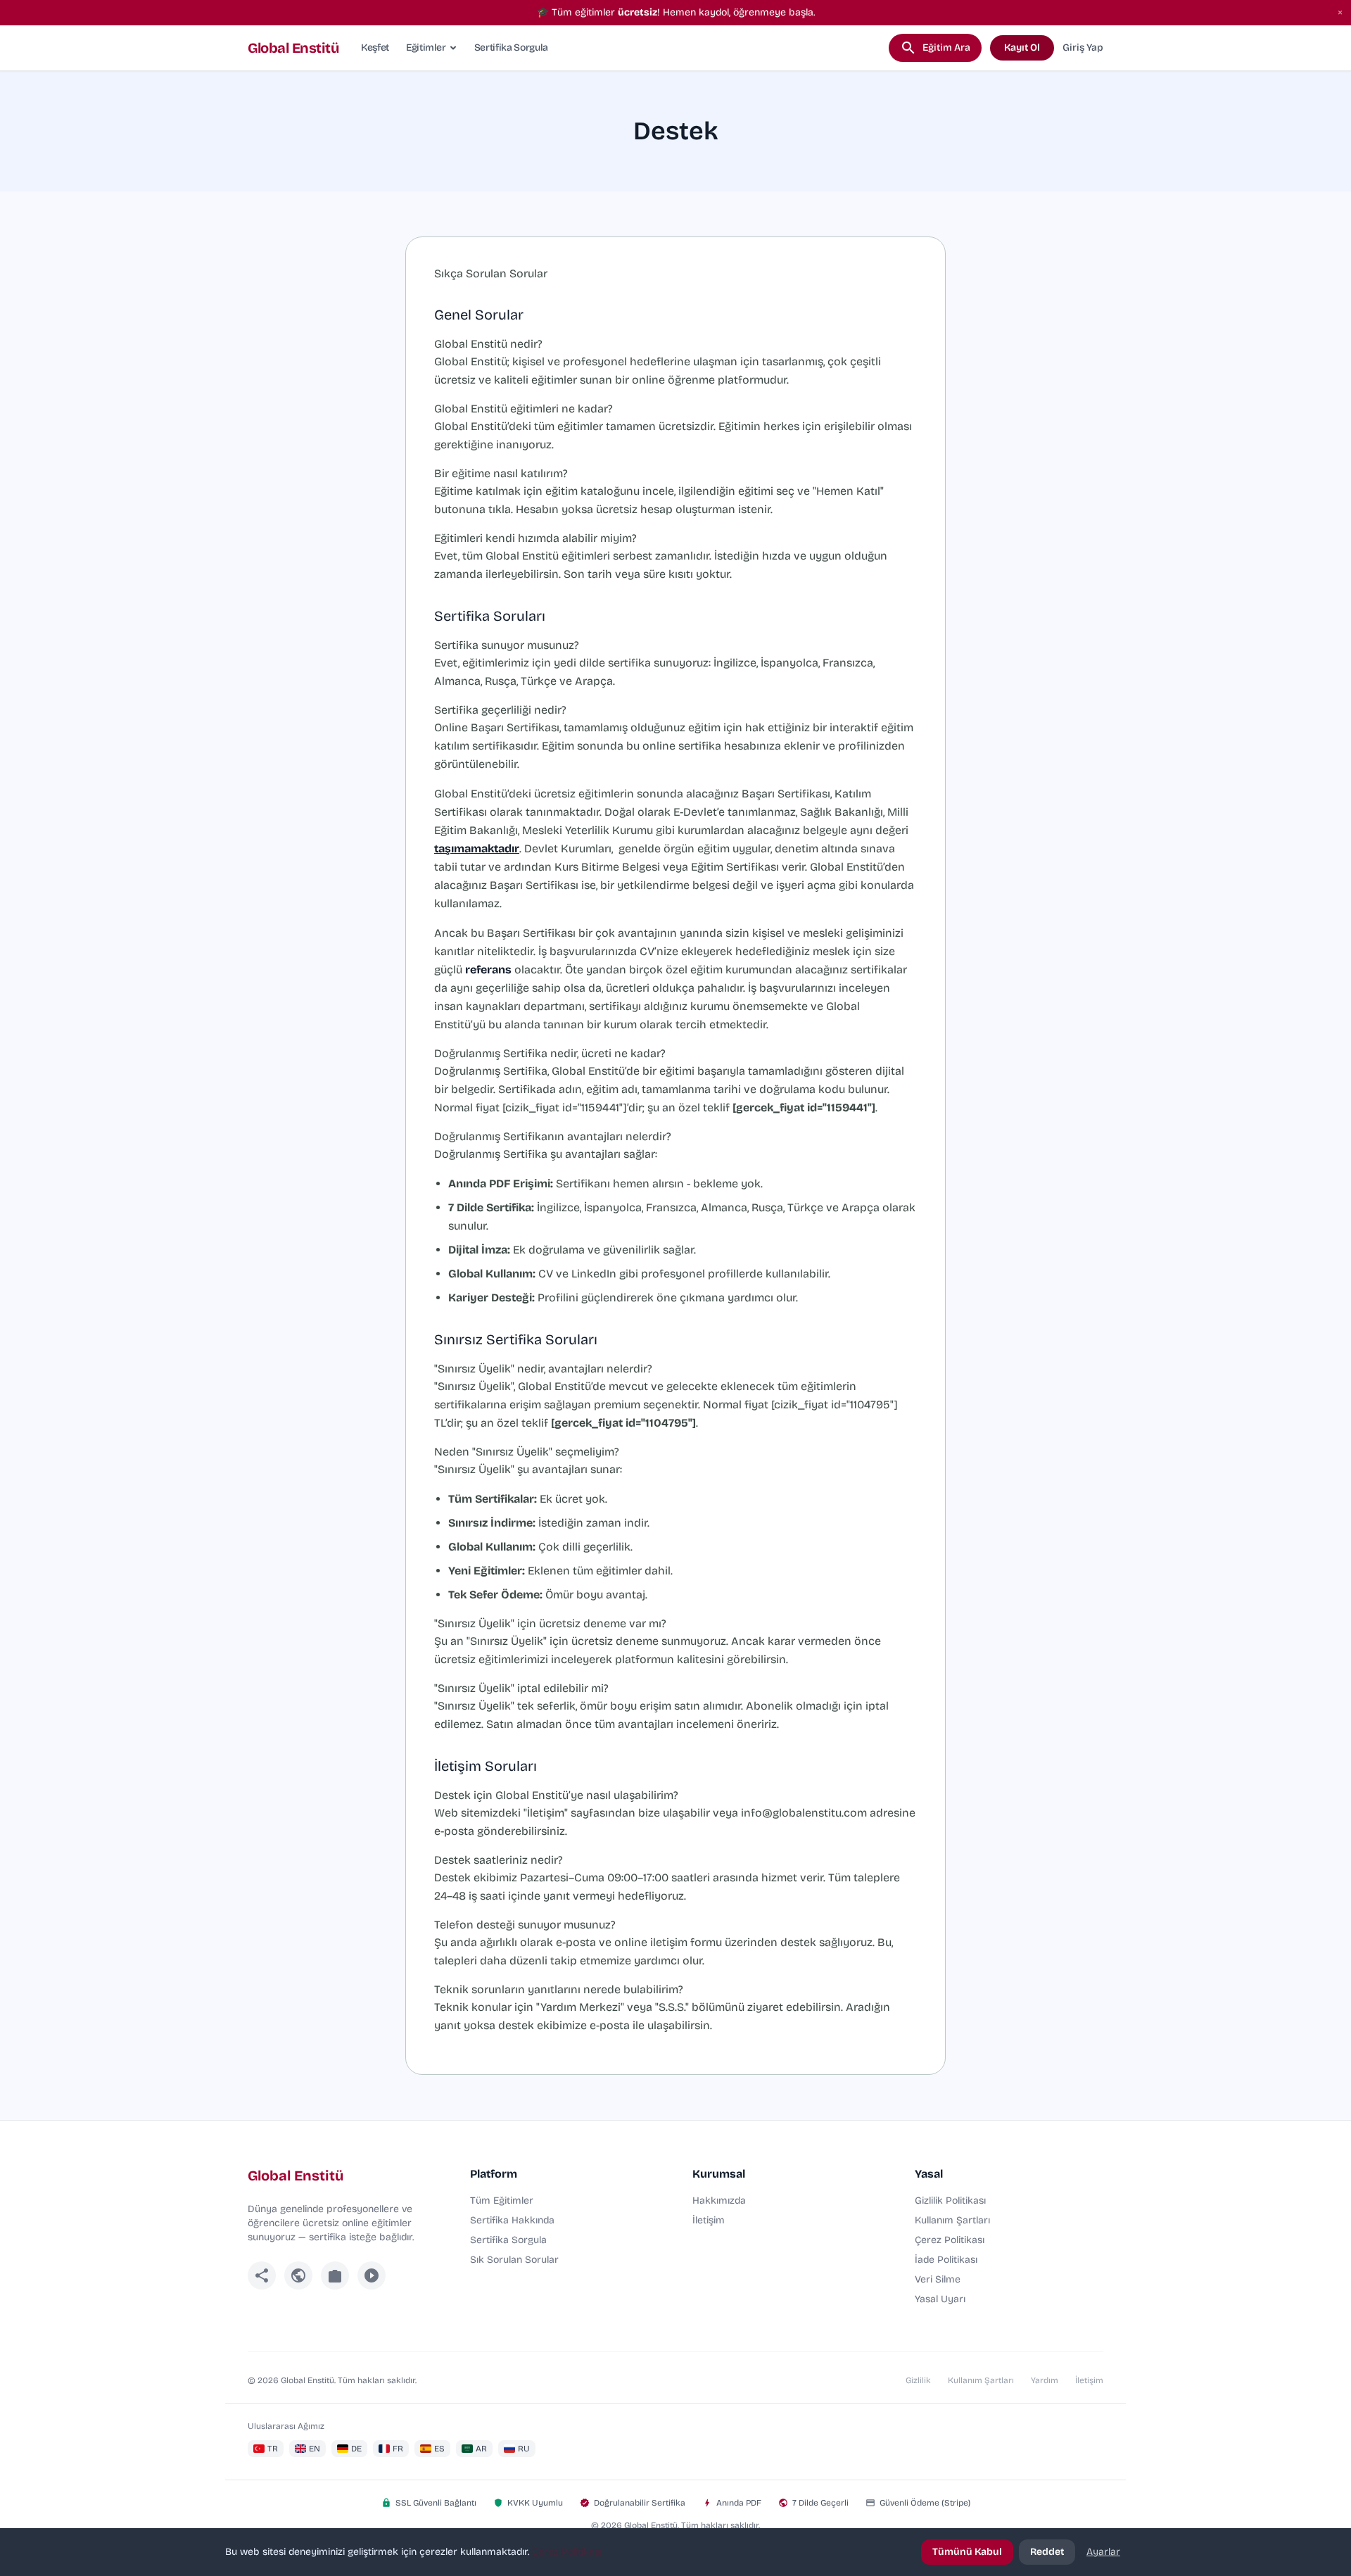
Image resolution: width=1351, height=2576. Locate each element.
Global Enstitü (293, 48)
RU (524, 2449)
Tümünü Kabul (967, 2552)
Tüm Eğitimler (502, 2201)
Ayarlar (1103, 2552)
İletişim (709, 2220)
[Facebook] (262, 2275)
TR (273, 2449)
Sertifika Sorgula (511, 48)
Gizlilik (918, 2380)
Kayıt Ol (1022, 48)
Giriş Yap (1083, 48)
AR (481, 2449)
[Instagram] (335, 2275)
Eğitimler (426, 48)
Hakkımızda (719, 2201)
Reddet (1047, 2552)
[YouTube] (372, 2275)
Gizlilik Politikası (950, 2201)
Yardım (1045, 2380)
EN (315, 2449)
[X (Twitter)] (298, 2275)
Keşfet (375, 48)
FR (398, 2449)
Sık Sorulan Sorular (514, 2260)
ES (439, 2449)
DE (356, 2449)
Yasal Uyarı (940, 2299)
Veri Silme (938, 2279)
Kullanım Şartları (952, 2220)
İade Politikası (946, 2260)
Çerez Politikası (950, 2240)
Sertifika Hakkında (512, 2220)
